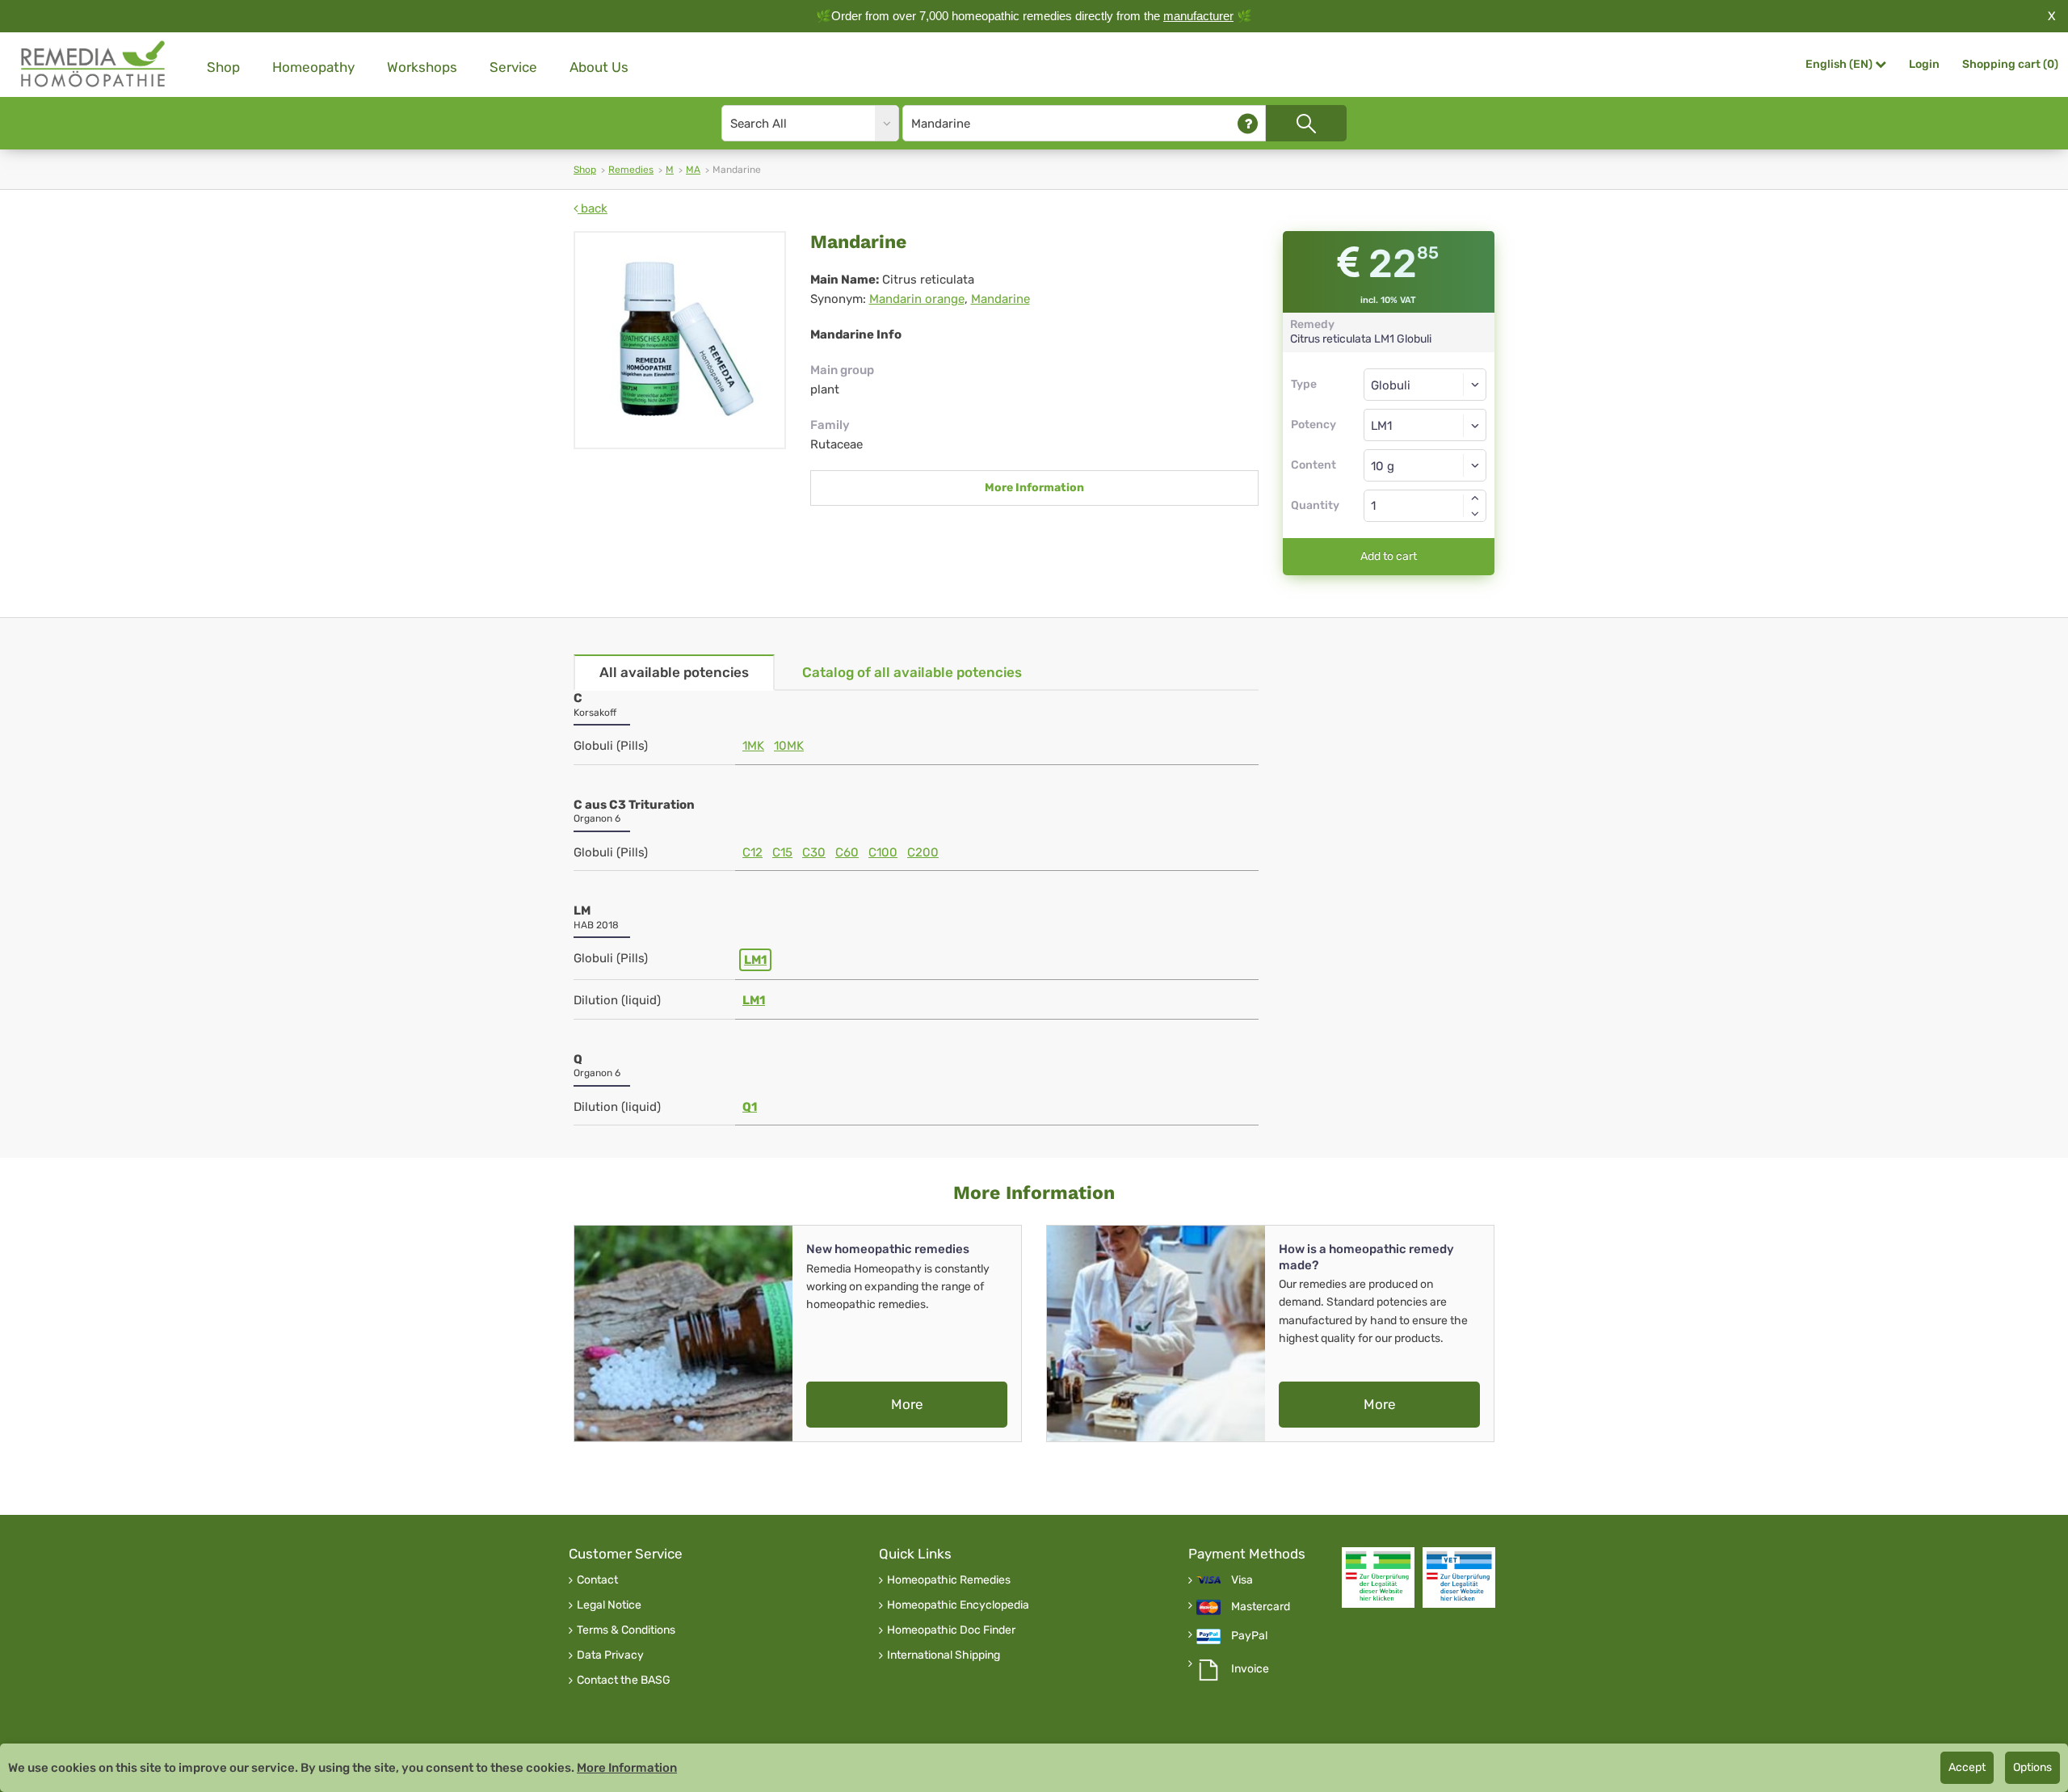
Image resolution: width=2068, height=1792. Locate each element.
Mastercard (1261, 1607)
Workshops (422, 67)
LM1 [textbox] (1381, 426)
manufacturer (1198, 16)
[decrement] (1475, 514)
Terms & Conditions (626, 1630)
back (593, 208)
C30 (814, 852)
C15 (782, 852)
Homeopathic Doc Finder (951, 1630)
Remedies (631, 170)
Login (1924, 64)
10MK (789, 746)
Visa (1242, 1580)
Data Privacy (610, 1655)
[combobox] (1425, 425)
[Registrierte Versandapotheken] (1378, 1577)
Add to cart (1389, 556)
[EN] (94, 64)
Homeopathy (313, 67)
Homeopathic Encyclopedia (958, 1605)
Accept (1967, 1767)
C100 (883, 852)
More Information (1034, 488)
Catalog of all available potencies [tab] (912, 672)
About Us (599, 67)
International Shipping (944, 1655)
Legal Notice (609, 1605)
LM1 (755, 960)
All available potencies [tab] (674, 672)
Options (2032, 1767)
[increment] (1475, 498)
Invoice (1250, 1669)
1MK (753, 746)
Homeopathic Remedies (949, 1580)
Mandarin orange (917, 299)
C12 (752, 852)
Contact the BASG (624, 1681)
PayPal (1249, 1636)
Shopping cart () (2010, 64)
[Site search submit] (1306, 123)
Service (513, 67)
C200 (923, 852)
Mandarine (1000, 299)
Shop (223, 67)
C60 (847, 852)
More (907, 1404)
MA (693, 170)
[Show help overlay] (1248, 123)
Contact (597, 1580)
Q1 (750, 1107)
